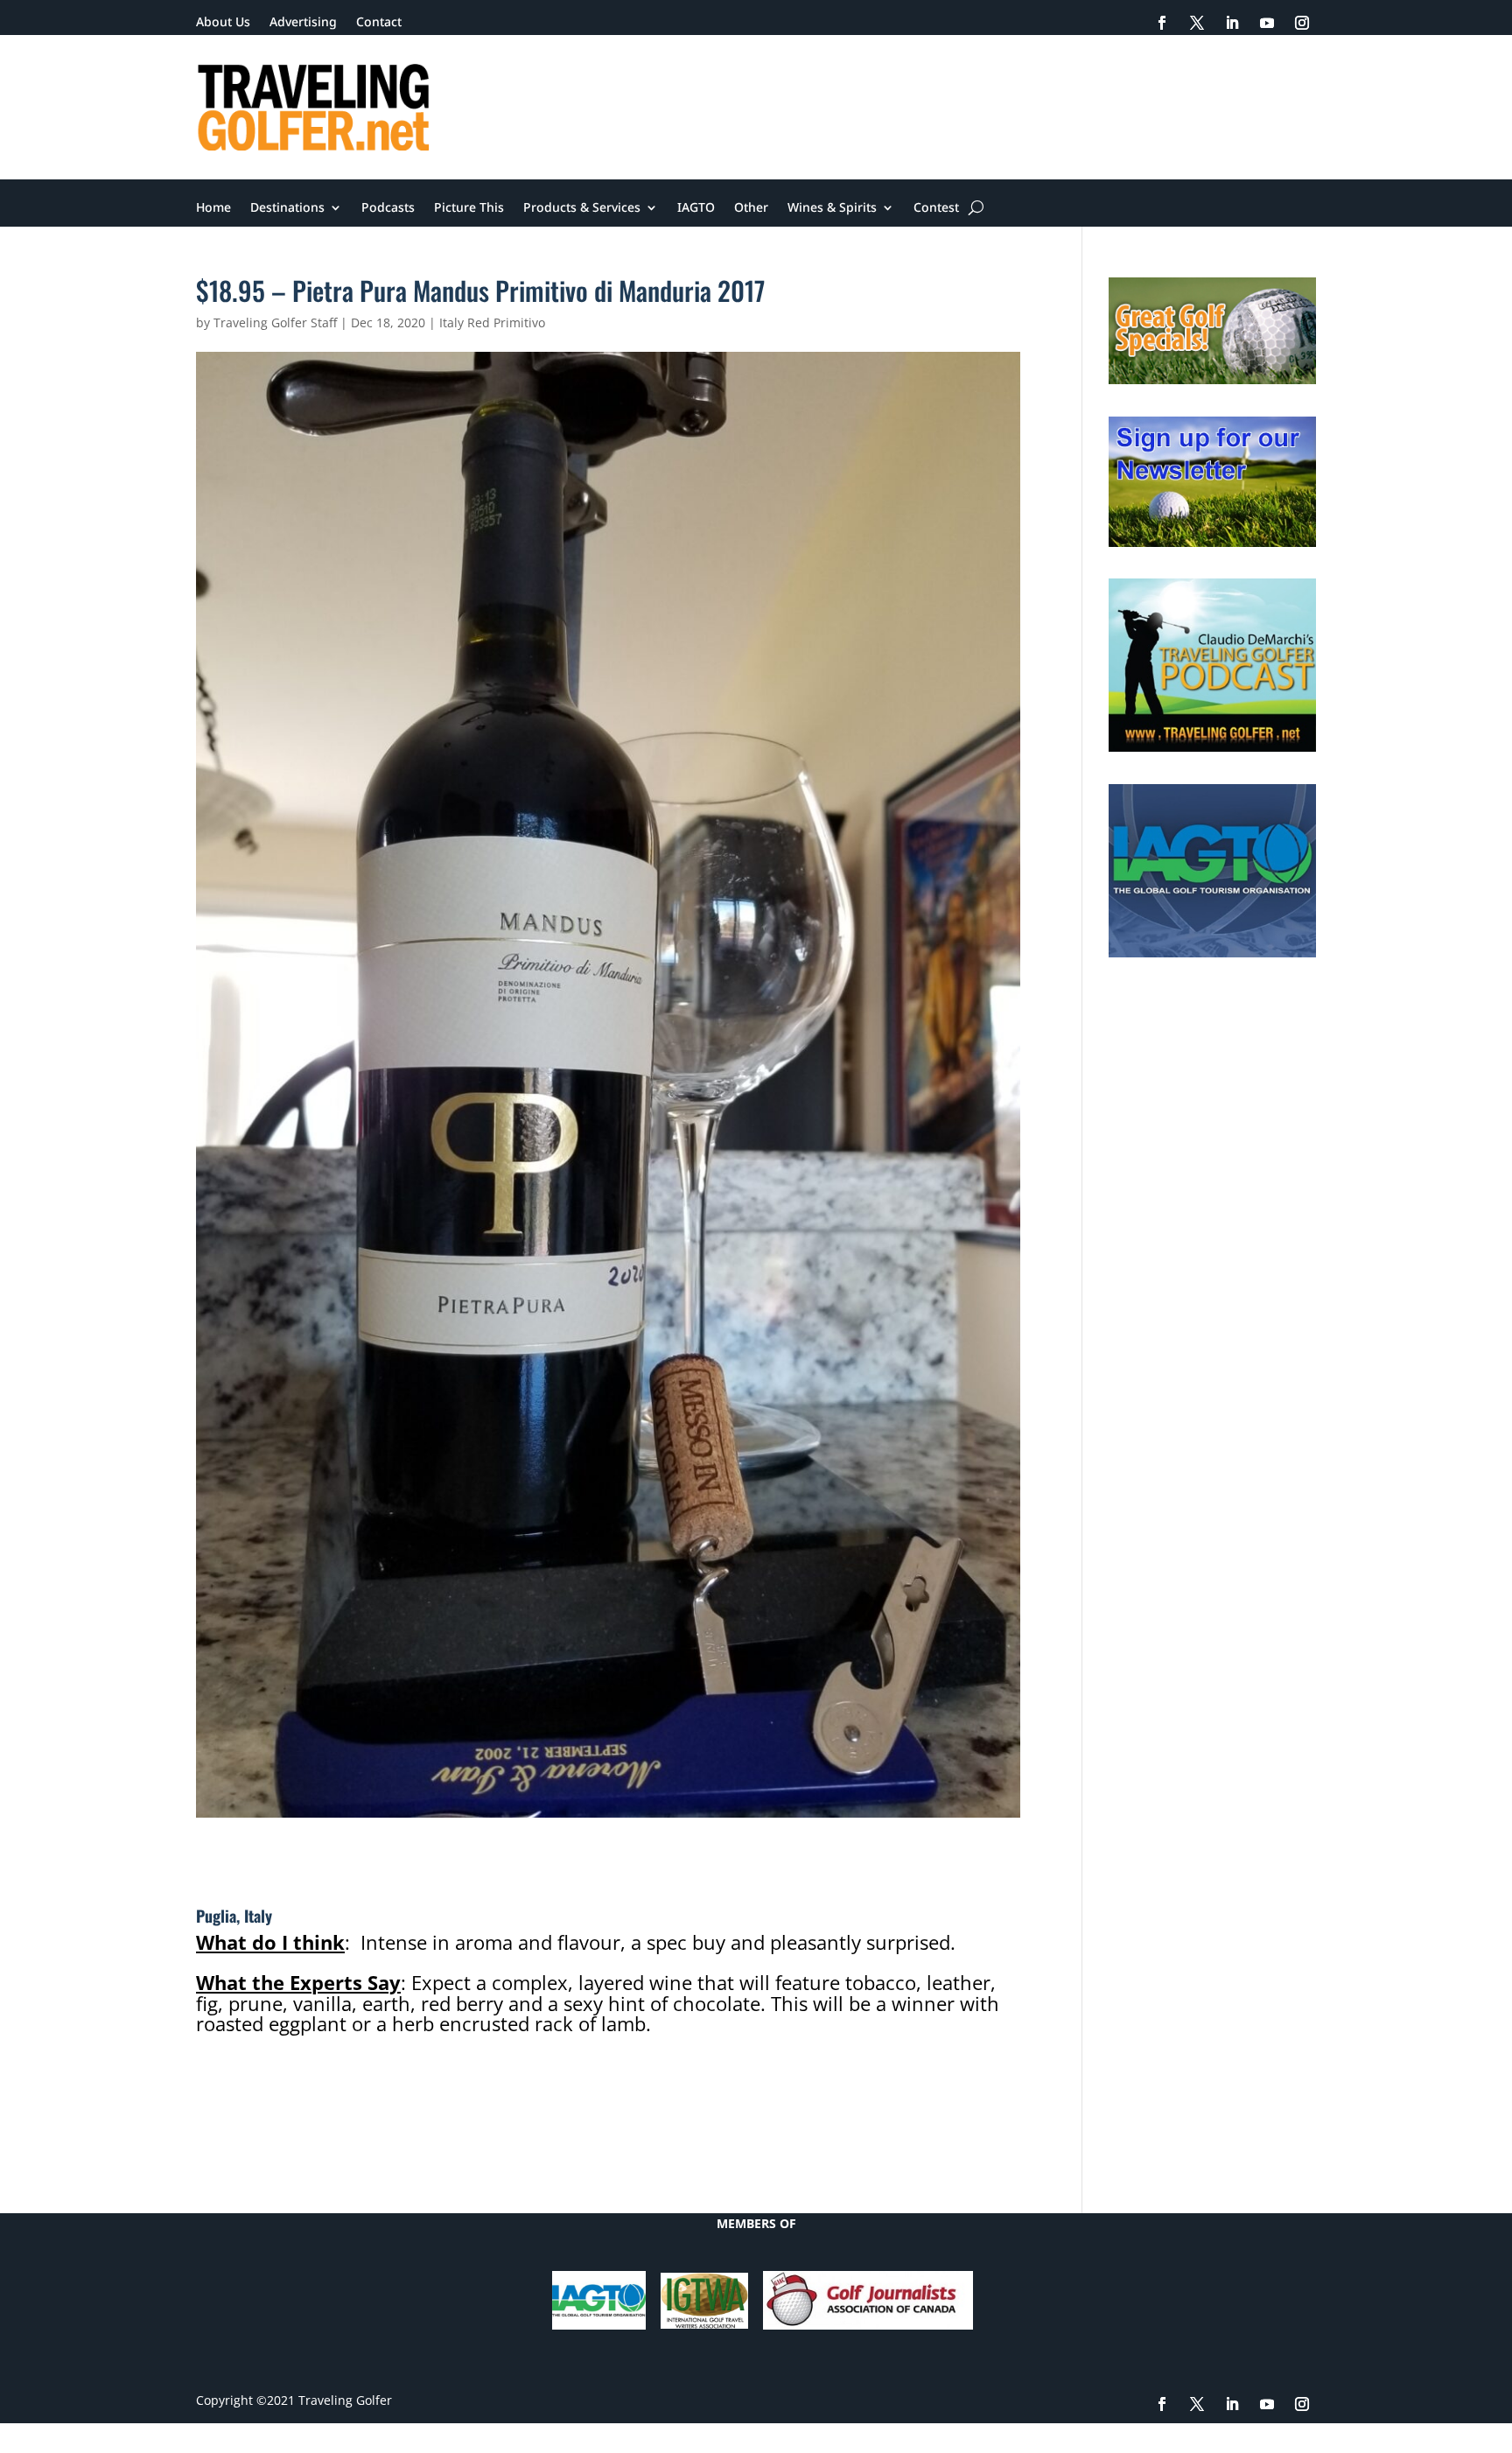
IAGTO (696, 208)
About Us (223, 23)
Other (751, 208)
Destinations (287, 208)
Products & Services (582, 208)
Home (213, 208)
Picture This (469, 208)
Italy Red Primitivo (492, 322)
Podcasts (388, 208)
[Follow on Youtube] (1267, 23)
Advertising (303, 23)
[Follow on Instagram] (1302, 23)
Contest (936, 208)
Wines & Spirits (832, 208)
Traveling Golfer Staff (275, 322)
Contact (379, 23)
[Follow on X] (1197, 23)
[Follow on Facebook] (1162, 23)
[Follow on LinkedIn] (1232, 23)
